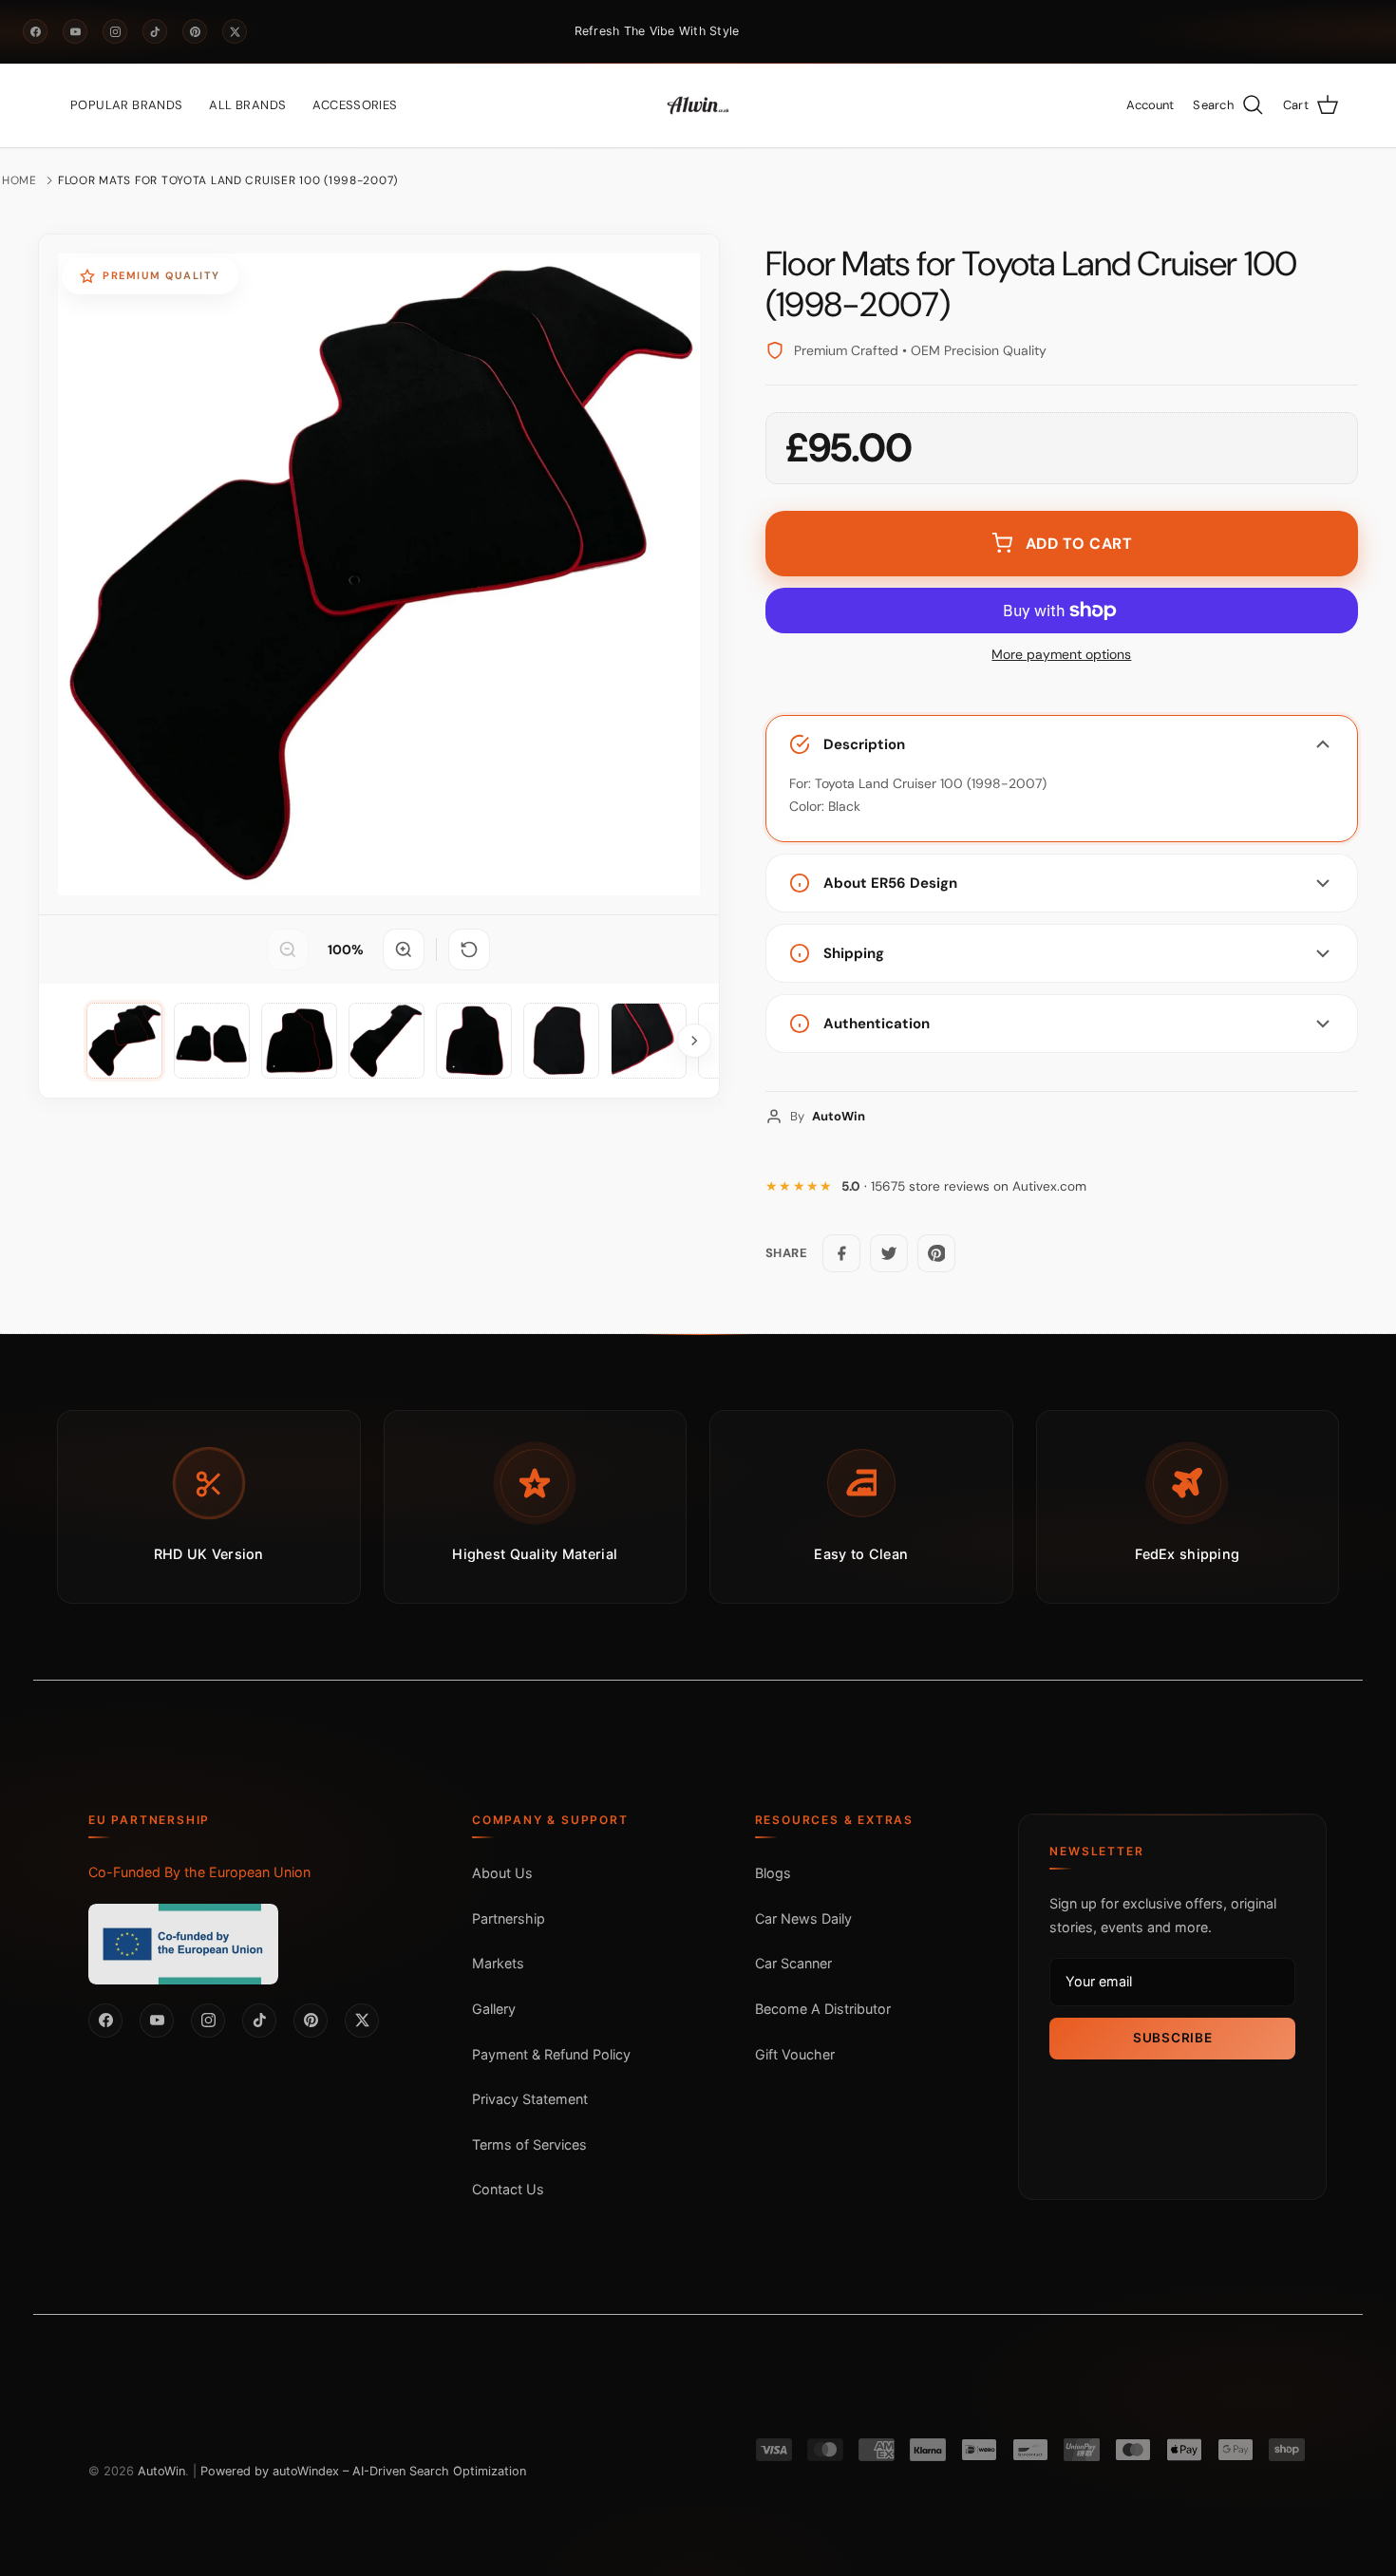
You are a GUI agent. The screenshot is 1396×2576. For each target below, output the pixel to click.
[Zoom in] (404, 950)
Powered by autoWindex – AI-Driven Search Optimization (363, 2471)
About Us (502, 1873)
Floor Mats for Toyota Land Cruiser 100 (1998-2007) (228, 180)
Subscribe (1172, 2038)
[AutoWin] (698, 105)
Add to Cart (1079, 544)
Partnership (509, 1918)
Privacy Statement (530, 2099)
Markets (498, 1963)
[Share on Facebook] (841, 1253)
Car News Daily (803, 1918)
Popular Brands (126, 105)
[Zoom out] (288, 950)
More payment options (1061, 655)
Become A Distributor (823, 2009)
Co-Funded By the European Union (199, 1872)
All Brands (247, 105)
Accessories (355, 105)
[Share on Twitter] (889, 1253)
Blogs (773, 1873)
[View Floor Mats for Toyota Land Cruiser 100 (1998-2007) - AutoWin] (124, 1041)
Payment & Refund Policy (551, 2054)
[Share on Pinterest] (936, 1253)
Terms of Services (529, 2144)
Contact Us (508, 2189)
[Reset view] (469, 950)
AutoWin (161, 2471)
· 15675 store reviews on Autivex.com (964, 1186)
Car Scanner (793, 1963)
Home (19, 180)
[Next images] (694, 1041)
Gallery (494, 2009)
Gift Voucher (795, 2054)
